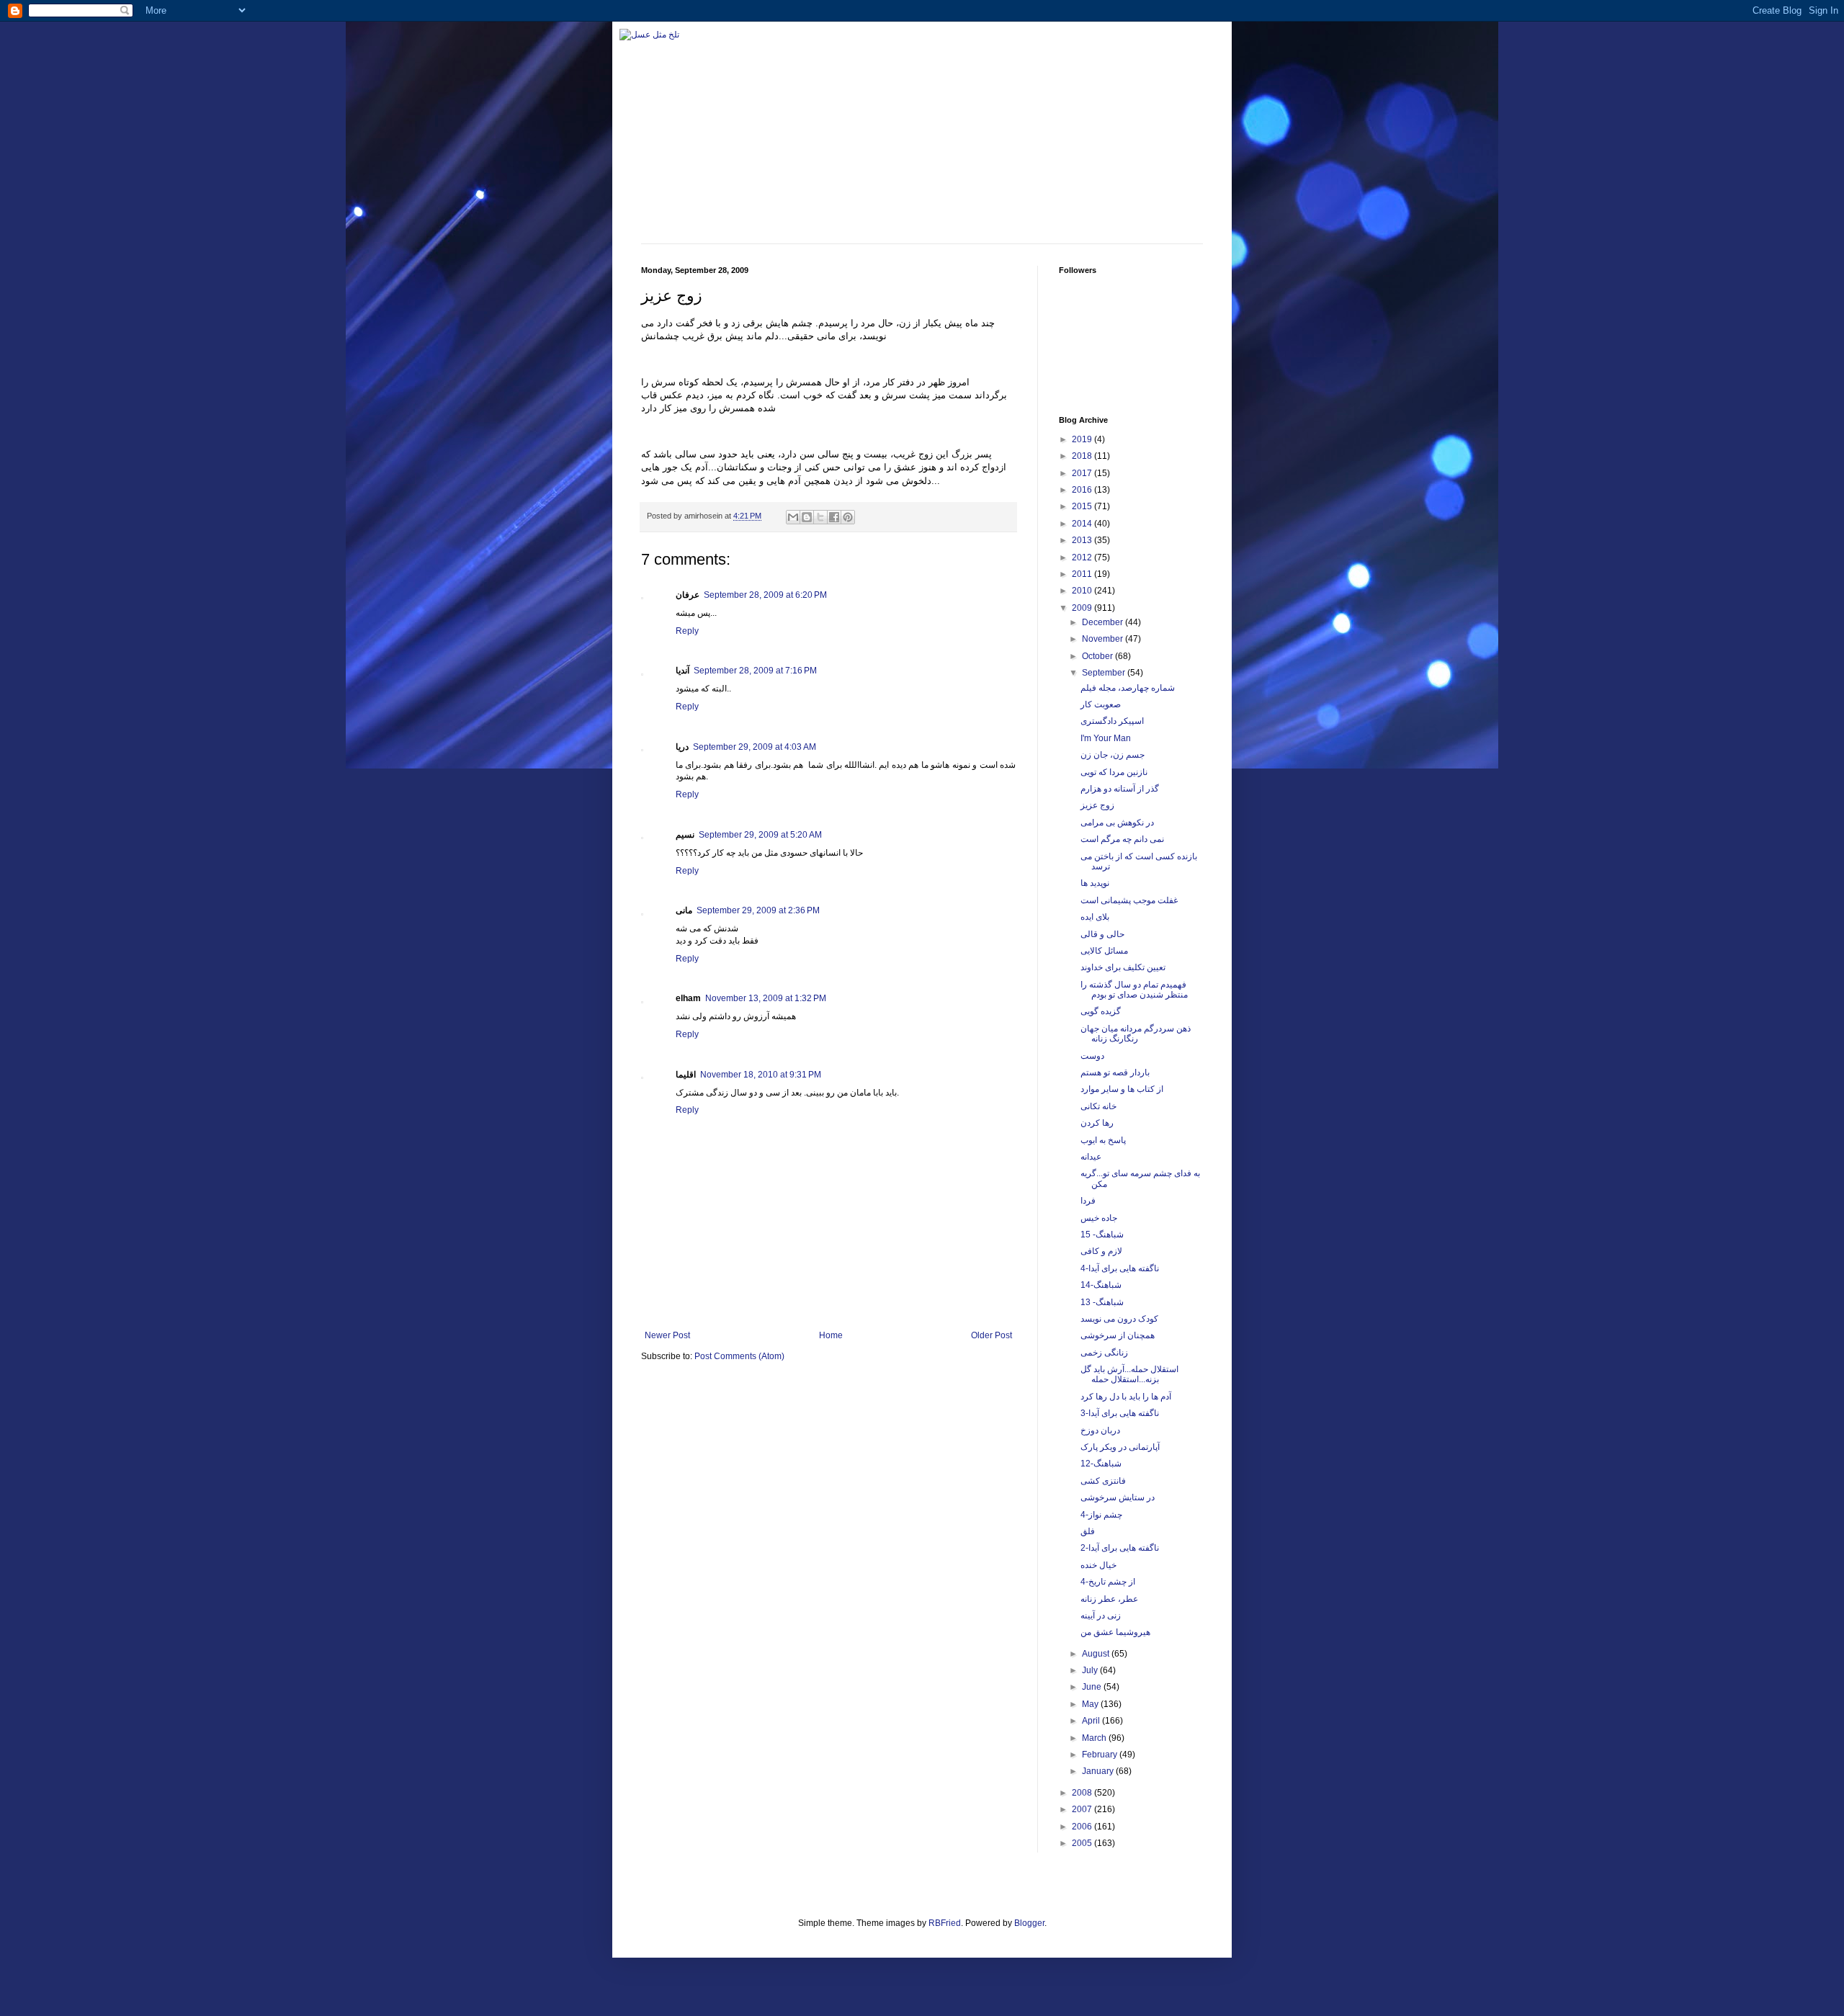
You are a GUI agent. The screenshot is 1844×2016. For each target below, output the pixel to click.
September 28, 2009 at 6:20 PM (765, 595)
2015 (1083, 506)
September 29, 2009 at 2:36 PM (758, 910)
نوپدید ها (1095, 883)
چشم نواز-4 (1101, 1515)
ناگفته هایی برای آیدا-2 (1120, 1548)
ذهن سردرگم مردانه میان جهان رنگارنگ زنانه (1136, 1034)
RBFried (945, 1923)
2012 (1083, 557)
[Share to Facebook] (834, 517)
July (1091, 1670)
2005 (1083, 1843)
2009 (1083, 608)
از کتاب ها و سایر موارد (1122, 1089)
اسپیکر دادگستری (1112, 721)
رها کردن (1097, 1123)
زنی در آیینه (1101, 1616)
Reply (687, 631)
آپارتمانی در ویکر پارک (1120, 1447)
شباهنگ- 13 (1102, 1302)
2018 (1083, 456)
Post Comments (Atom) (739, 1356)
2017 (1083, 473)
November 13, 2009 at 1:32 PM (766, 998)
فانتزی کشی (1103, 1481)
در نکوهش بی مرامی (1117, 823)
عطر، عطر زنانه (1109, 1599)
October (1098, 656)
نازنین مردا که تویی (1114, 772)
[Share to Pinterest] (848, 517)
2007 (1083, 1809)
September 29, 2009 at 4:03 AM (755, 747)
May (1091, 1704)
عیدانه (1091, 1157)
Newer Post (667, 1335)
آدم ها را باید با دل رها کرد (1126, 1397)
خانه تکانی (1098, 1106)
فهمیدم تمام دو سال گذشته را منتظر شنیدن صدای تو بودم (1134, 990)
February (1101, 1755)
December (1104, 622)
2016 (1083, 490)
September (1105, 673)
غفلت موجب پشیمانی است (1129, 900)
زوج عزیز (1097, 805)
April (1092, 1721)
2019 (1083, 439)
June (1093, 1687)
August (1097, 1654)
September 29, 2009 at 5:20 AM (760, 835)
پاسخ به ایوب (1103, 1140)
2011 (1083, 574)
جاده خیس (1099, 1218)
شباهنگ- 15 (1102, 1235)
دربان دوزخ (1100, 1430)
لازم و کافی (1101, 1251)
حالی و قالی (1102, 934)
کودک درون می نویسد (1119, 1319)
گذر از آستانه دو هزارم (1120, 789)
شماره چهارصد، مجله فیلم (1128, 688)
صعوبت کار (1101, 704)
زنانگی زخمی (1104, 1353)
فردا (1088, 1201)
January (1099, 1771)
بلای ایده (1095, 917)
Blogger (1029, 1923)
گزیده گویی (1101, 1011)
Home (831, 1335)
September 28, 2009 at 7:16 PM (755, 671)
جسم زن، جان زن (1113, 755)
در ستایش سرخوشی (1118, 1497)
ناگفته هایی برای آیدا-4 (1120, 1268)
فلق (1088, 1531)
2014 (1083, 524)
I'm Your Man (1106, 738)
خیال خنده (1098, 1565)
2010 (1083, 591)
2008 (1083, 1793)
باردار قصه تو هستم (1115, 1072)
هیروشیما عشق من (1115, 1632)
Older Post (992, 1335)
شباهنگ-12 (1101, 1464)
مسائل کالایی (1104, 951)
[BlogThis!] (807, 517)
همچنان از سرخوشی (1118, 1335)
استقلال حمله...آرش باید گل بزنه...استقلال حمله (1129, 1374)
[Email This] (793, 517)
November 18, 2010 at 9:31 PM (761, 1075)
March (1095, 1738)
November (1104, 639)
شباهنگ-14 (1101, 1285)
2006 (1083, 1827)
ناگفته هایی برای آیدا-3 (1120, 1413)
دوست (1092, 1056)
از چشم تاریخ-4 (1108, 1582)
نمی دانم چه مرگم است (1122, 839)
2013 (1083, 540)
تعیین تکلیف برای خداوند (1123, 967)
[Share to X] (820, 517)
